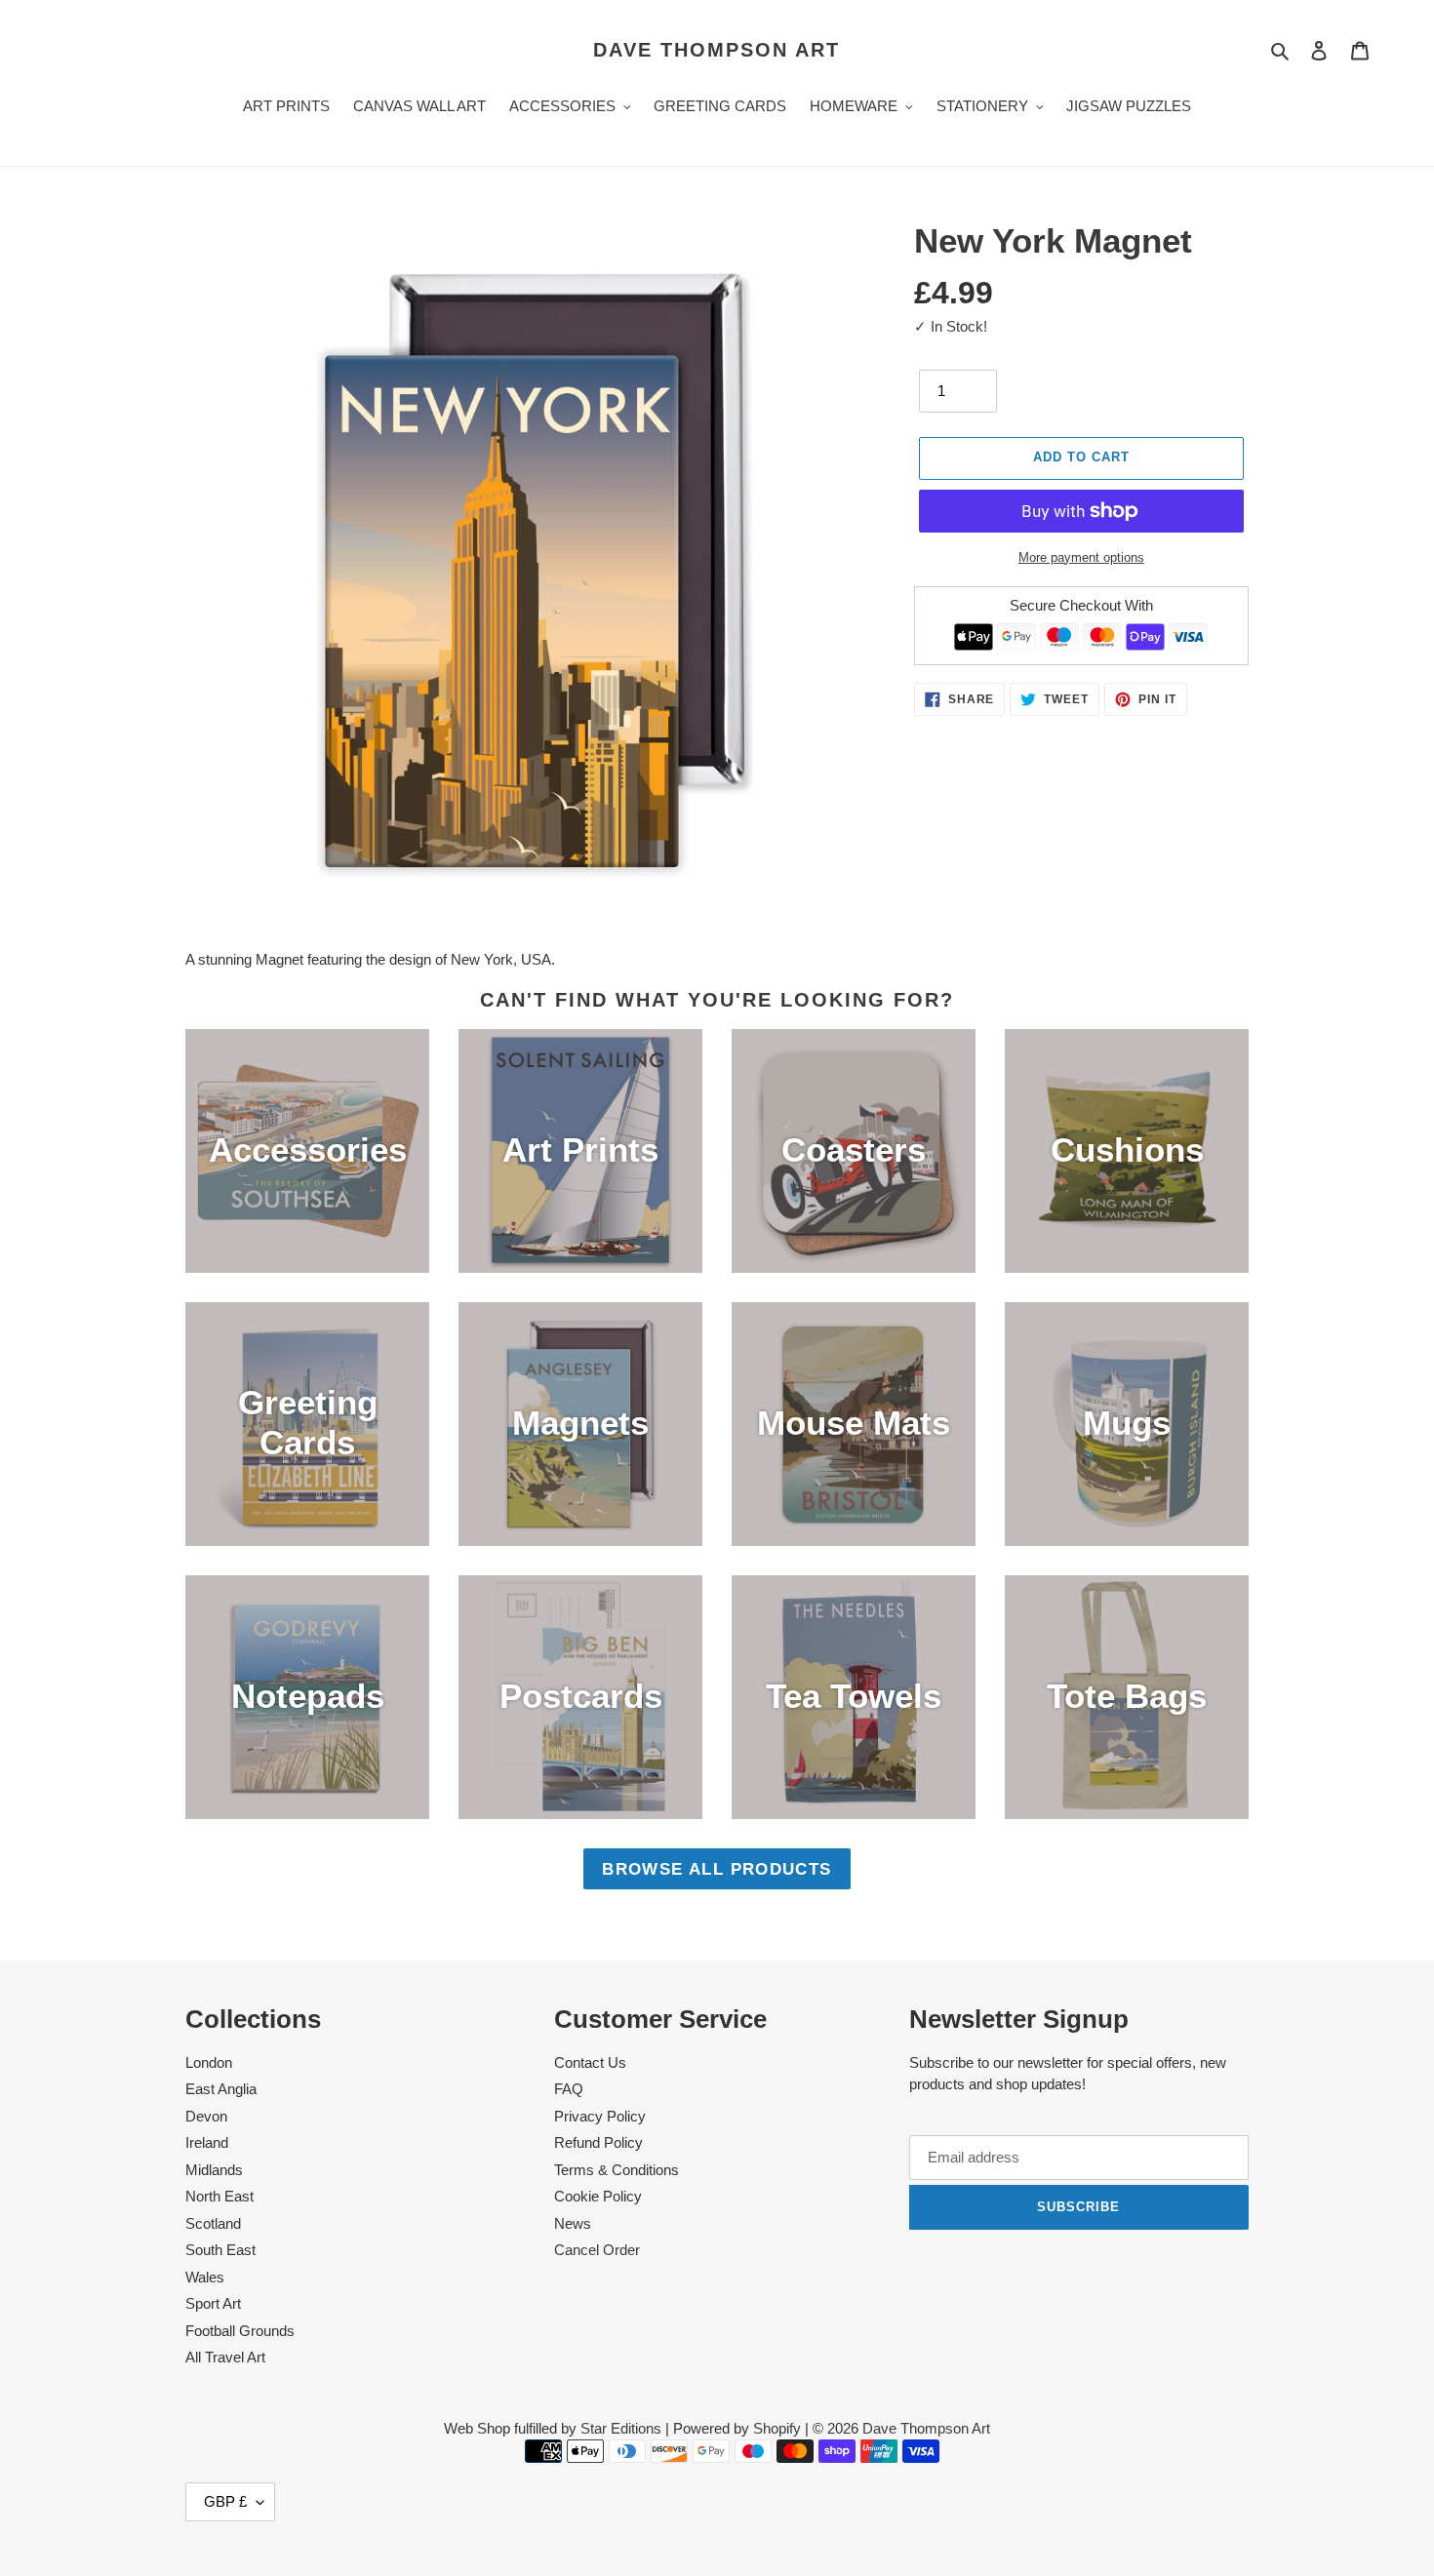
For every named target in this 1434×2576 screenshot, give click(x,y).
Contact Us (590, 2062)
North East (219, 2196)
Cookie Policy (598, 2196)
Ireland (207, 2142)
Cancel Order (597, 2250)
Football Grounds (240, 2331)
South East (220, 2250)
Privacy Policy (600, 2116)
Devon (206, 2116)
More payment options (1081, 557)
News (573, 2223)
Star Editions (621, 2428)
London (209, 2062)
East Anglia (221, 2089)
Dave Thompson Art (717, 50)
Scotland (213, 2223)
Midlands (214, 2170)
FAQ (569, 2089)
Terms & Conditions (617, 2170)
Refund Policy (598, 2142)
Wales (205, 2277)
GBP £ (225, 2501)
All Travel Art (225, 2357)
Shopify (777, 2428)
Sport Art (213, 2303)
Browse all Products (717, 1869)
